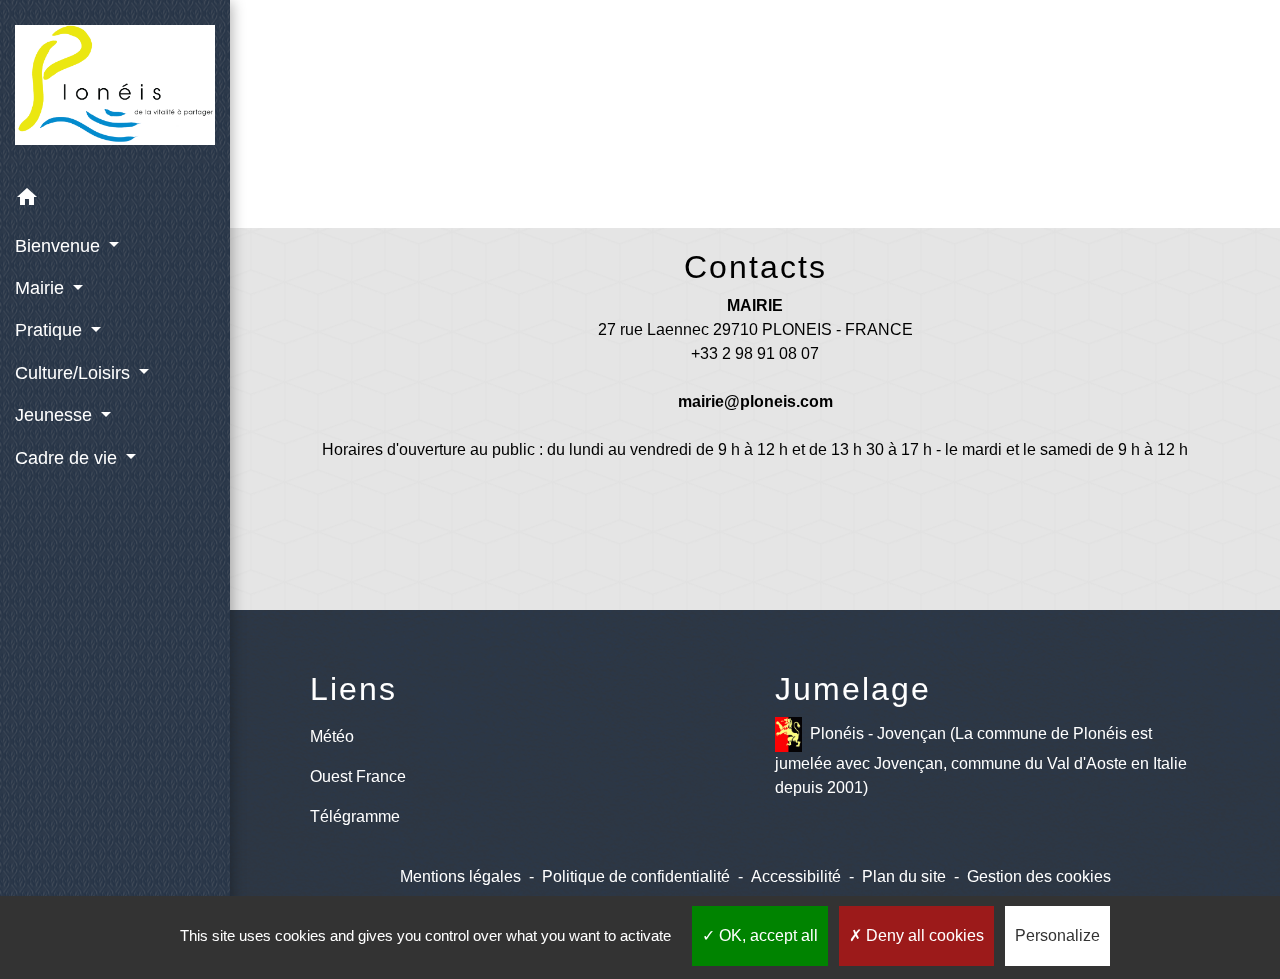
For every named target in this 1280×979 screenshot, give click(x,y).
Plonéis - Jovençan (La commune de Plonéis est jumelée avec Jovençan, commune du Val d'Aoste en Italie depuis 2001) (981, 760)
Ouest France (358, 776)
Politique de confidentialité (636, 876)
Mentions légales (460, 876)
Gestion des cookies (1039, 876)
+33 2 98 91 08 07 (755, 353)
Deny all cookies (923, 935)
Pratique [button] (51, 330)
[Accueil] (115, 89)
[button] (115, 200)
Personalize (1057, 935)
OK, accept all (766, 935)
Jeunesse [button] (56, 415)
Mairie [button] (42, 288)
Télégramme (355, 816)
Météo (332, 736)
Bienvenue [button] (60, 246)
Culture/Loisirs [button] (75, 373)
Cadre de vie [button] (68, 458)
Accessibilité (796, 876)
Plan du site (904, 876)
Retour (755, 137)
